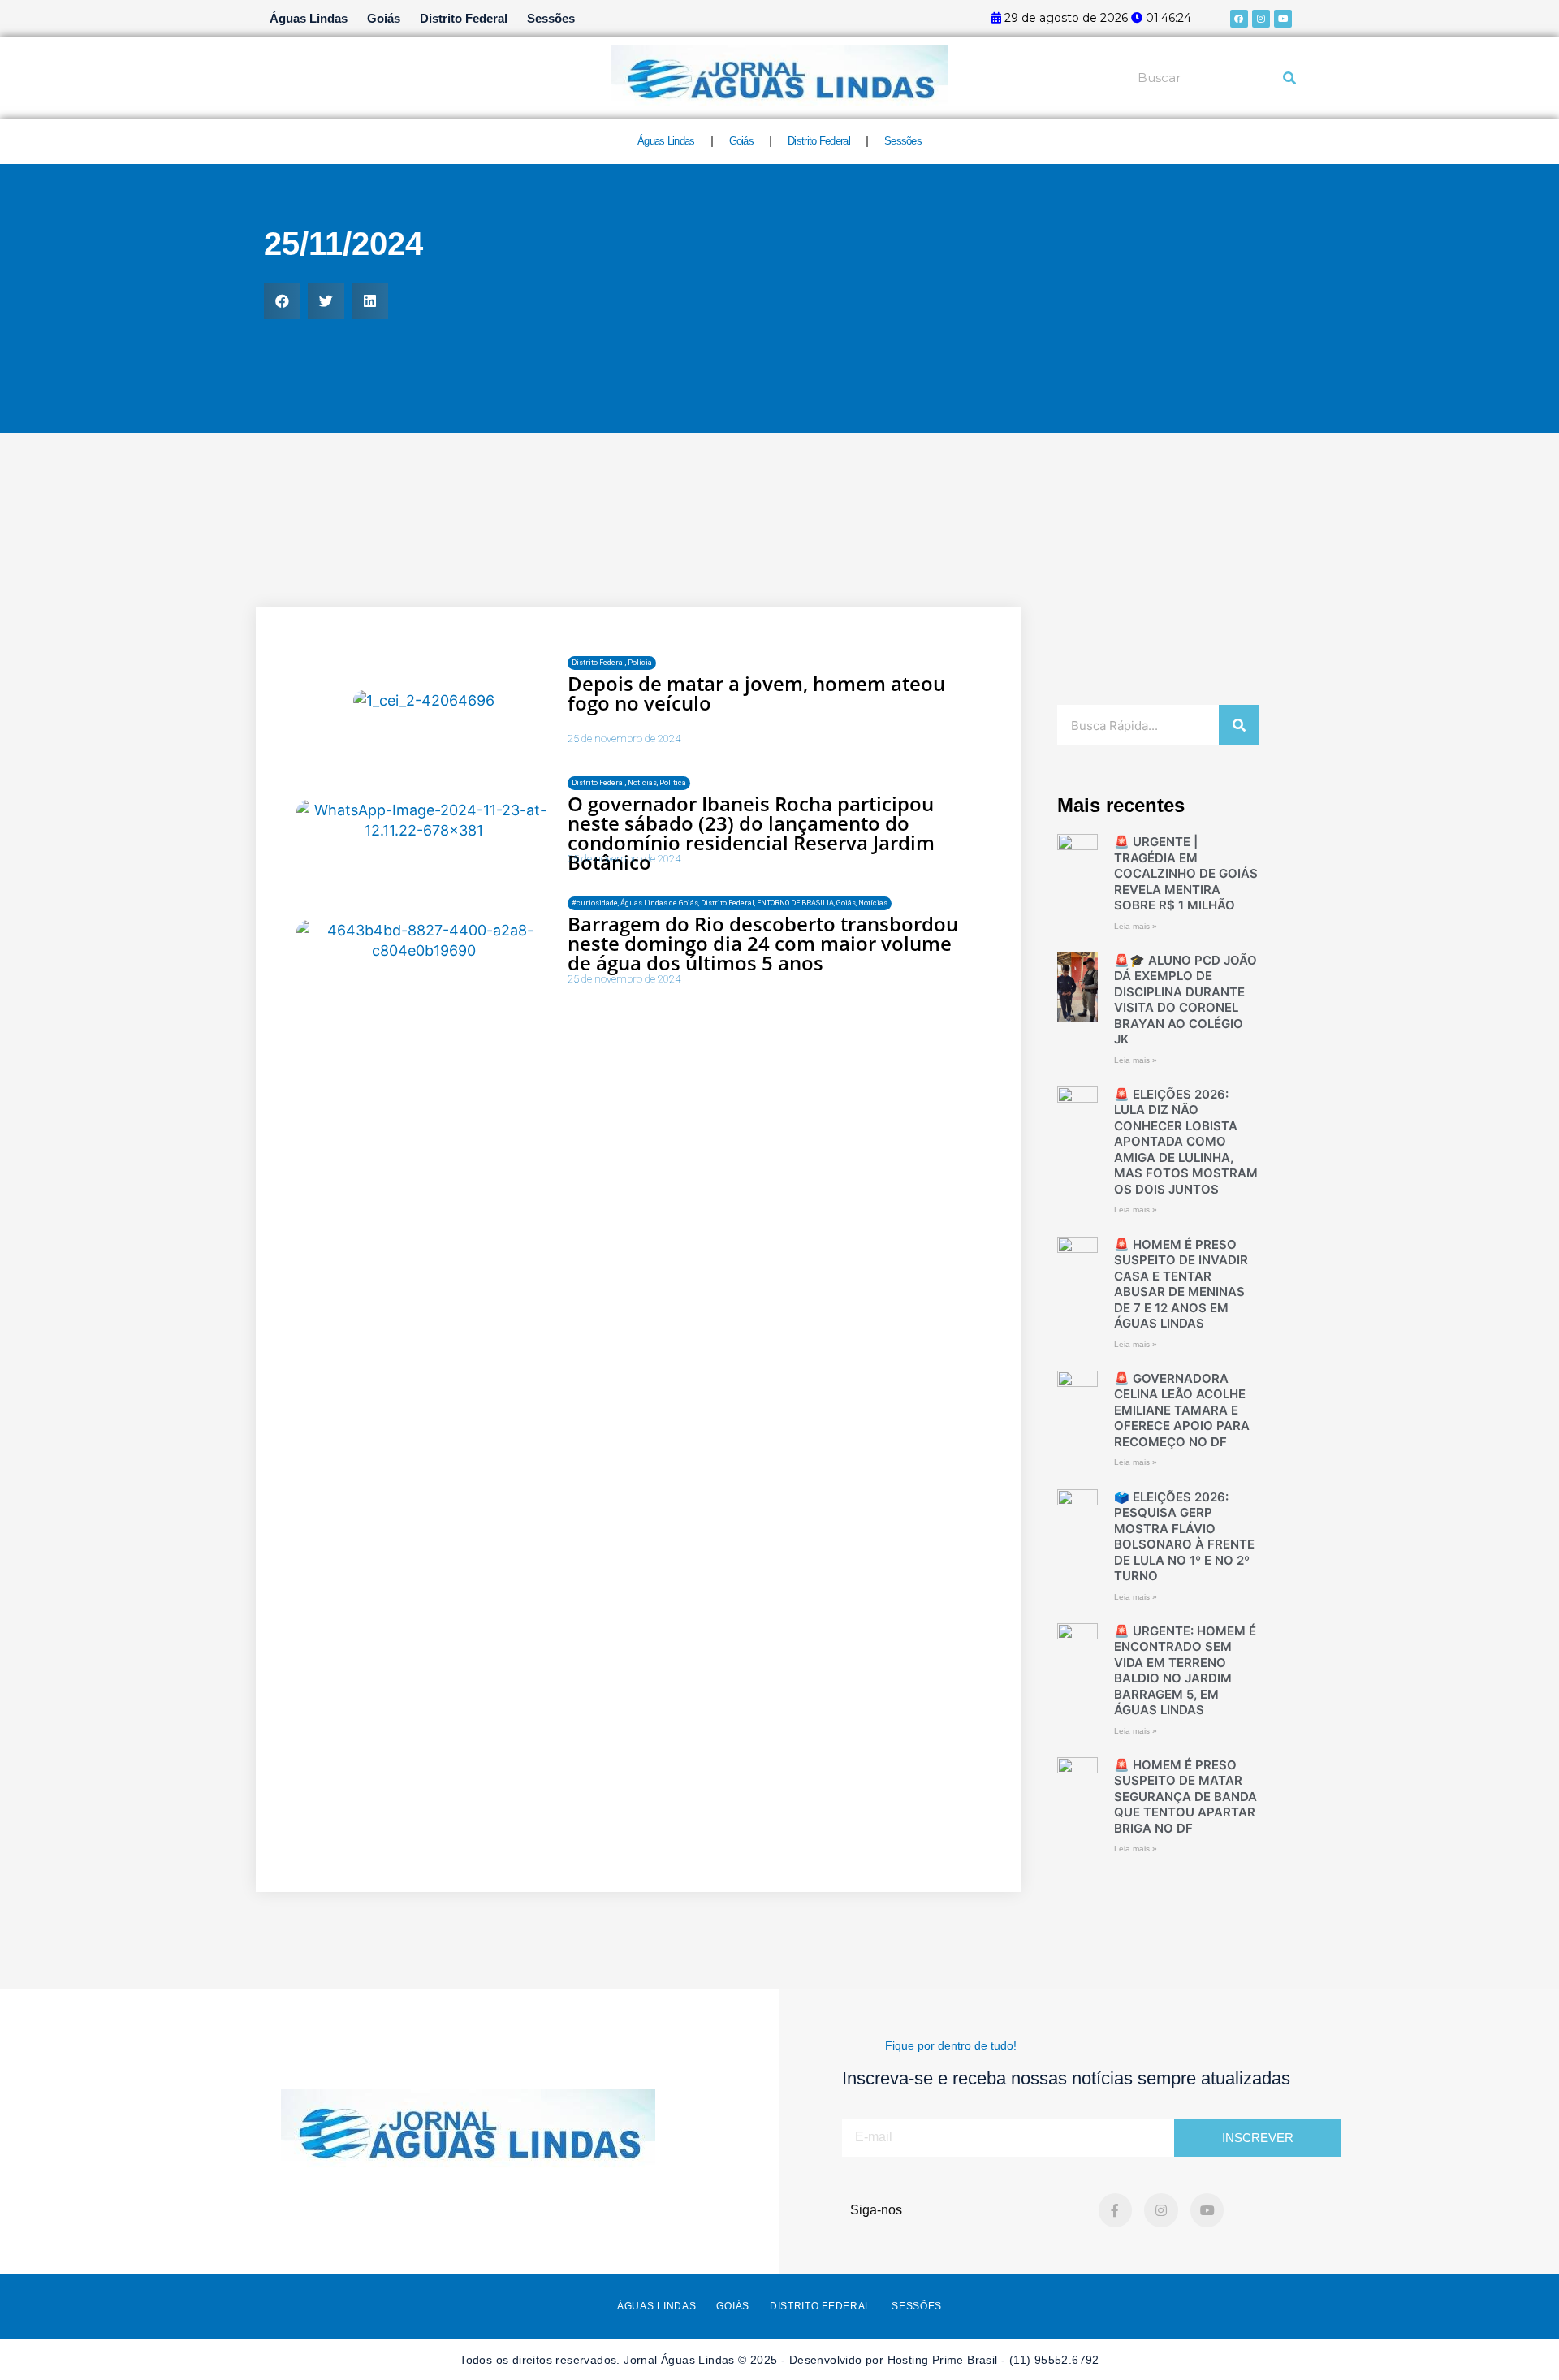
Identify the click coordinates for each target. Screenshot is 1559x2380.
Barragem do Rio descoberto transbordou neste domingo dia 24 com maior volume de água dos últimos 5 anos (763, 943)
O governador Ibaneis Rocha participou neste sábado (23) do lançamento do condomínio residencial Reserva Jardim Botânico (751, 833)
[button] (282, 301)
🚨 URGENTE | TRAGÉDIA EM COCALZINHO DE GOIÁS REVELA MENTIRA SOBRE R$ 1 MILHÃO (1186, 873)
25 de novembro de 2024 (624, 739)
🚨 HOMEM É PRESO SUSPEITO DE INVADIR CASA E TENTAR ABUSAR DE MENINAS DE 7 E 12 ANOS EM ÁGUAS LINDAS (1181, 1284)
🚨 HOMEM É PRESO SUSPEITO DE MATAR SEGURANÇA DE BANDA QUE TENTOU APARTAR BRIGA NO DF (1185, 1797)
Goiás (384, 18)
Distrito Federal (464, 18)
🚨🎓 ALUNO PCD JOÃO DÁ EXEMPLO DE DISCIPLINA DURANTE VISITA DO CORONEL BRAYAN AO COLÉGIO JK (1185, 1000)
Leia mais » (1136, 926)
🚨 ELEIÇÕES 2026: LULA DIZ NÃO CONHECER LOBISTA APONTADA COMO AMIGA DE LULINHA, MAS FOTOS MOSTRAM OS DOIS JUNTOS (1186, 1142)
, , (629, 783)
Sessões (551, 18)
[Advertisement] (779, 559)
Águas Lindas (309, 18)
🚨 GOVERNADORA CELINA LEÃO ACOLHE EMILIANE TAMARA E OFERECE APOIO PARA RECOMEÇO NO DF (1182, 1410)
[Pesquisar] (1289, 78)
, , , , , (730, 903)
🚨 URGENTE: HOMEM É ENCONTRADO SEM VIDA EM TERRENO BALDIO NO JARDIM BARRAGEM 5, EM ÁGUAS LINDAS (1185, 1671)
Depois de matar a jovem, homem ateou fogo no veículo (756, 693)
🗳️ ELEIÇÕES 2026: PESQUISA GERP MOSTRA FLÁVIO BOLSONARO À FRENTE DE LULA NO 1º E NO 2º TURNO (1184, 1537)
